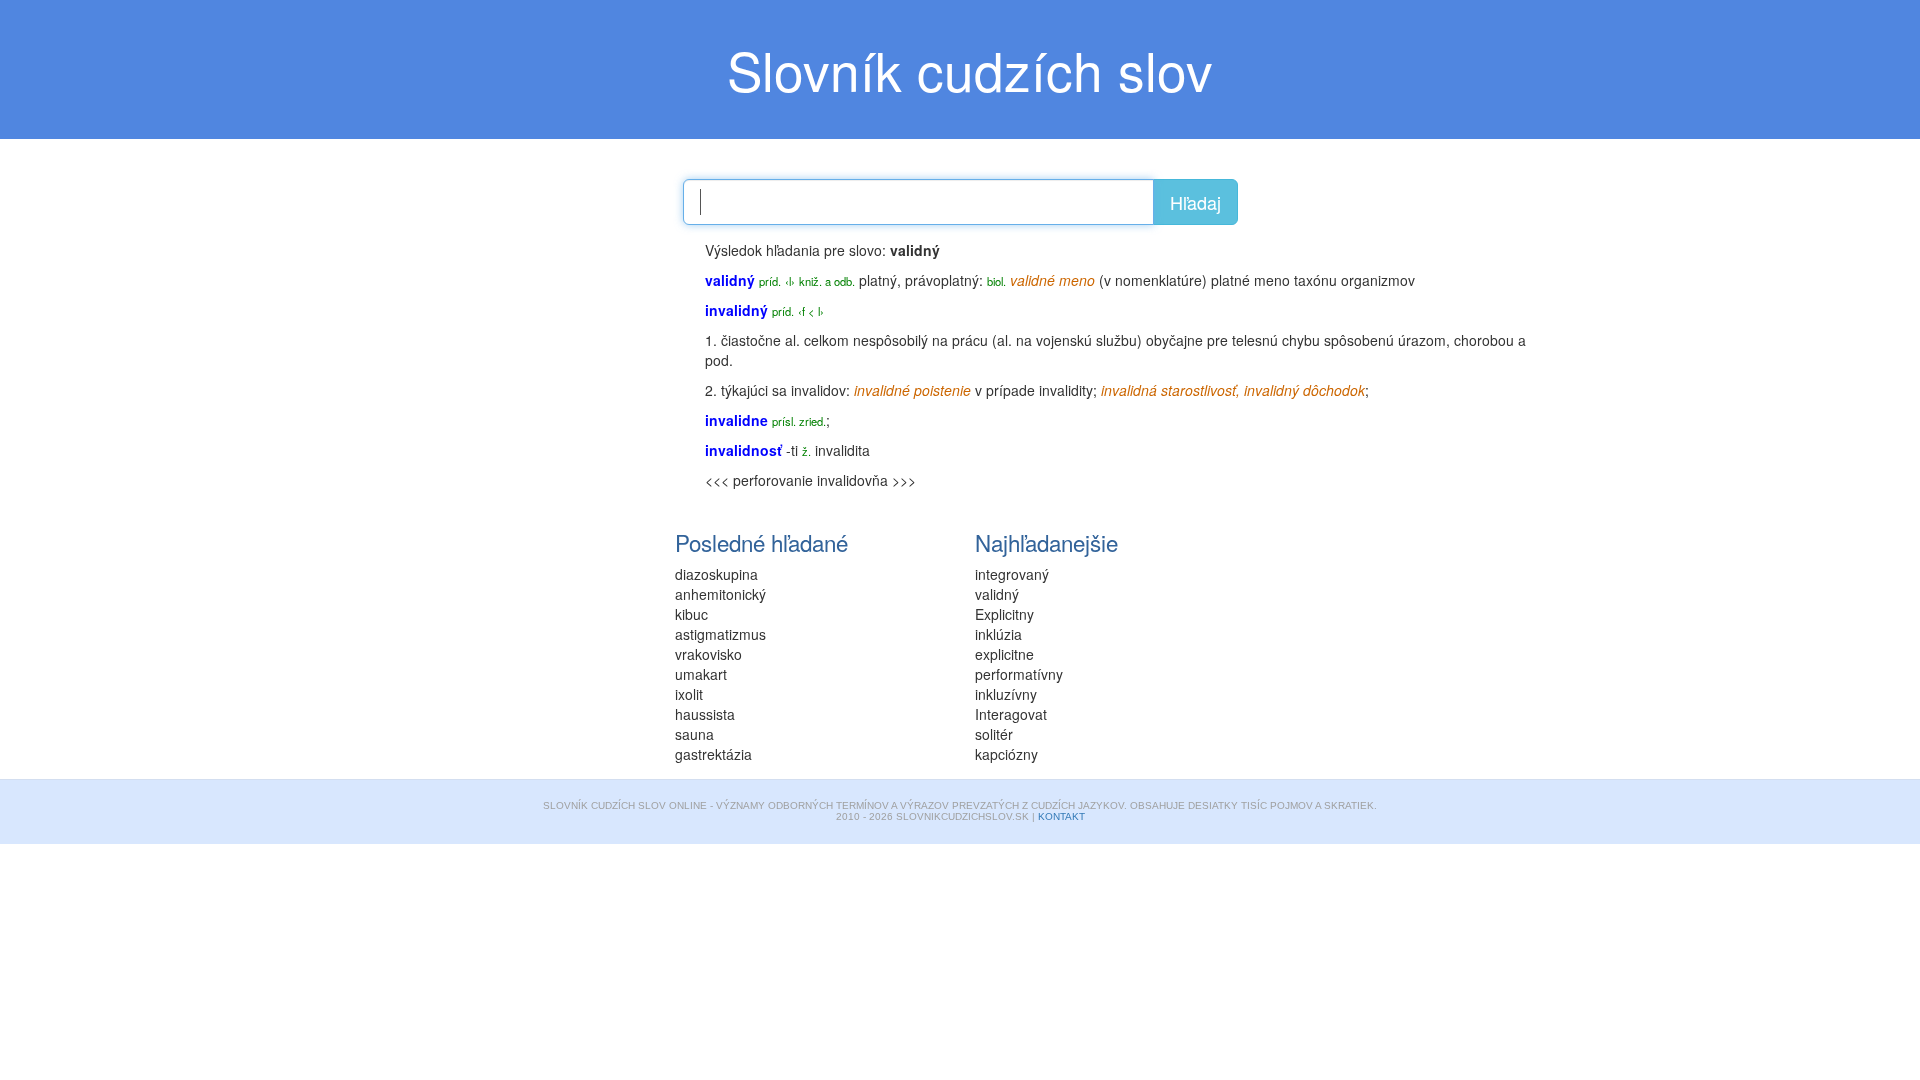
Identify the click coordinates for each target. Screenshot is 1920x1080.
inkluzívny (1006, 694)
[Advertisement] (540, 365)
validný (997, 594)
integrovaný (1012, 574)
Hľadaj (1195, 202)
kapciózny (1006, 754)
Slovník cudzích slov (970, 69)
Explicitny (1004, 614)
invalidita (842, 450)
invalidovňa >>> (866, 480)
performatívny (1019, 674)
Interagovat (1011, 714)
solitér (994, 734)
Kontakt (1061, 816)
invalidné (882, 390)
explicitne (1004, 654)
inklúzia (998, 634)
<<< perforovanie (759, 480)
